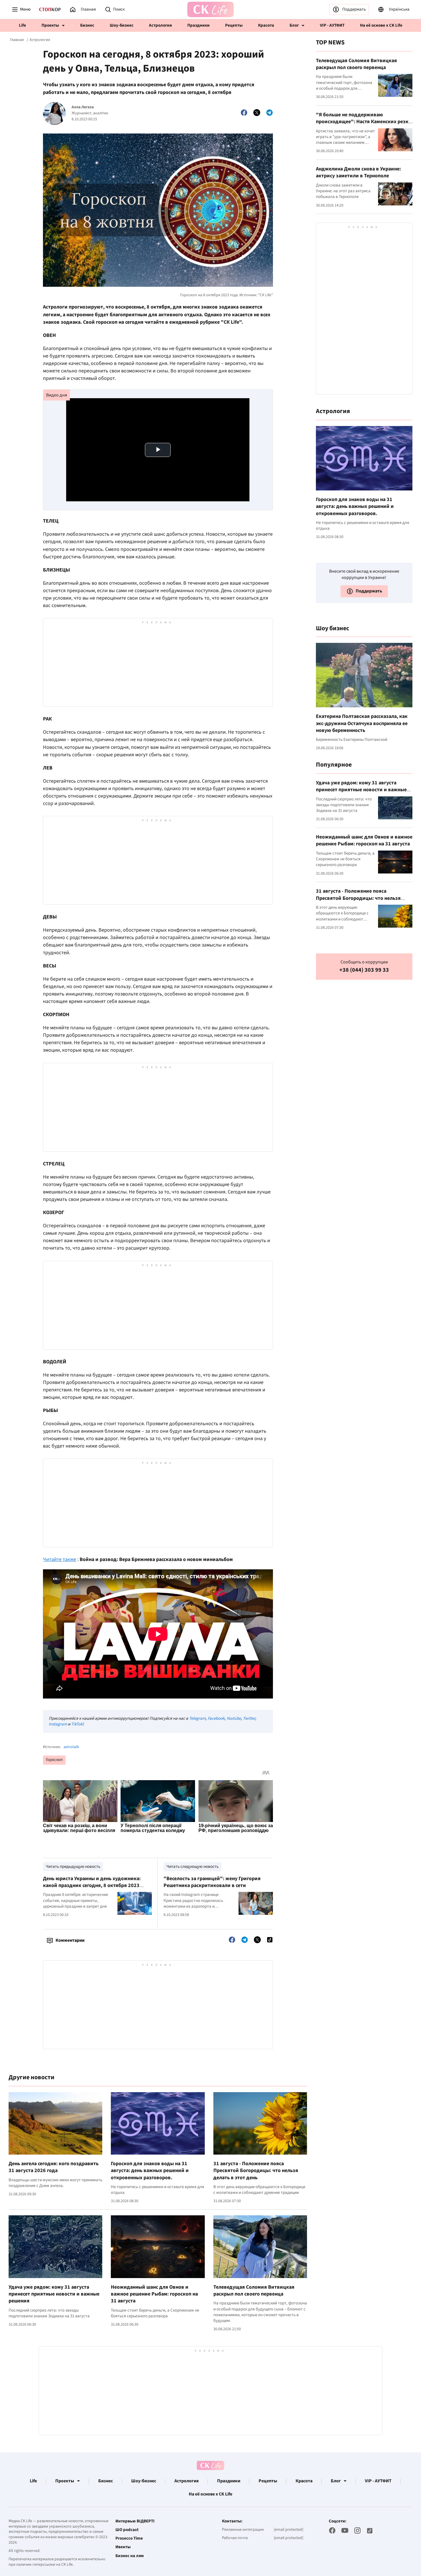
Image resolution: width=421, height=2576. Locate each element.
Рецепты (234, 25)
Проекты (50, 25)
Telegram (197, 1718)
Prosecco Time (129, 2538)
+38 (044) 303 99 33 (364, 970)
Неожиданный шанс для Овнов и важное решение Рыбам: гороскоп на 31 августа (154, 2294)
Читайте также (60, 1559)
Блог (294, 25)
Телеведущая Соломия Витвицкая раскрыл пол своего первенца (254, 2291)
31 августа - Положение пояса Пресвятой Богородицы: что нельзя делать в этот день (256, 2171)
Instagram (58, 1724)
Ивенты (123, 2547)
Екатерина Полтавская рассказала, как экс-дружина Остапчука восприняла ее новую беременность (362, 723)
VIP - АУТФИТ (332, 25)
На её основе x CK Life (381, 25)
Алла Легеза (83, 107)
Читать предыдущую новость (73, 1867)
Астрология (160, 25)
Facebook (216, 1718)
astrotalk (71, 1747)
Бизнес (87, 25)
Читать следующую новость (192, 1867)
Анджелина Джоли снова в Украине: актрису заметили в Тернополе (358, 172)
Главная (17, 40)
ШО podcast (127, 2530)
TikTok (77, 1724)
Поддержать (354, 9)
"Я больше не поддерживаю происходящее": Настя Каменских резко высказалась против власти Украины (364, 122)
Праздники (198, 25)
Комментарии (70, 1940)
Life (22, 25)
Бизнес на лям (130, 2556)
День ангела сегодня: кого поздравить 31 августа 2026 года (54, 2167)
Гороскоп (54, 1760)
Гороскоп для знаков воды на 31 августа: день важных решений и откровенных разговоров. (150, 2171)
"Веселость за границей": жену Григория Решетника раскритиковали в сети (212, 1882)
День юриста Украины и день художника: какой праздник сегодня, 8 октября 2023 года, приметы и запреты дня (92, 1886)
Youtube (234, 1718)
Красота (266, 25)
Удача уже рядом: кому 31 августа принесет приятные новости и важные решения (54, 2294)
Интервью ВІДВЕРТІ (135, 2521)
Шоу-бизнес (122, 25)
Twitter (249, 1718)
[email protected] (289, 2530)
